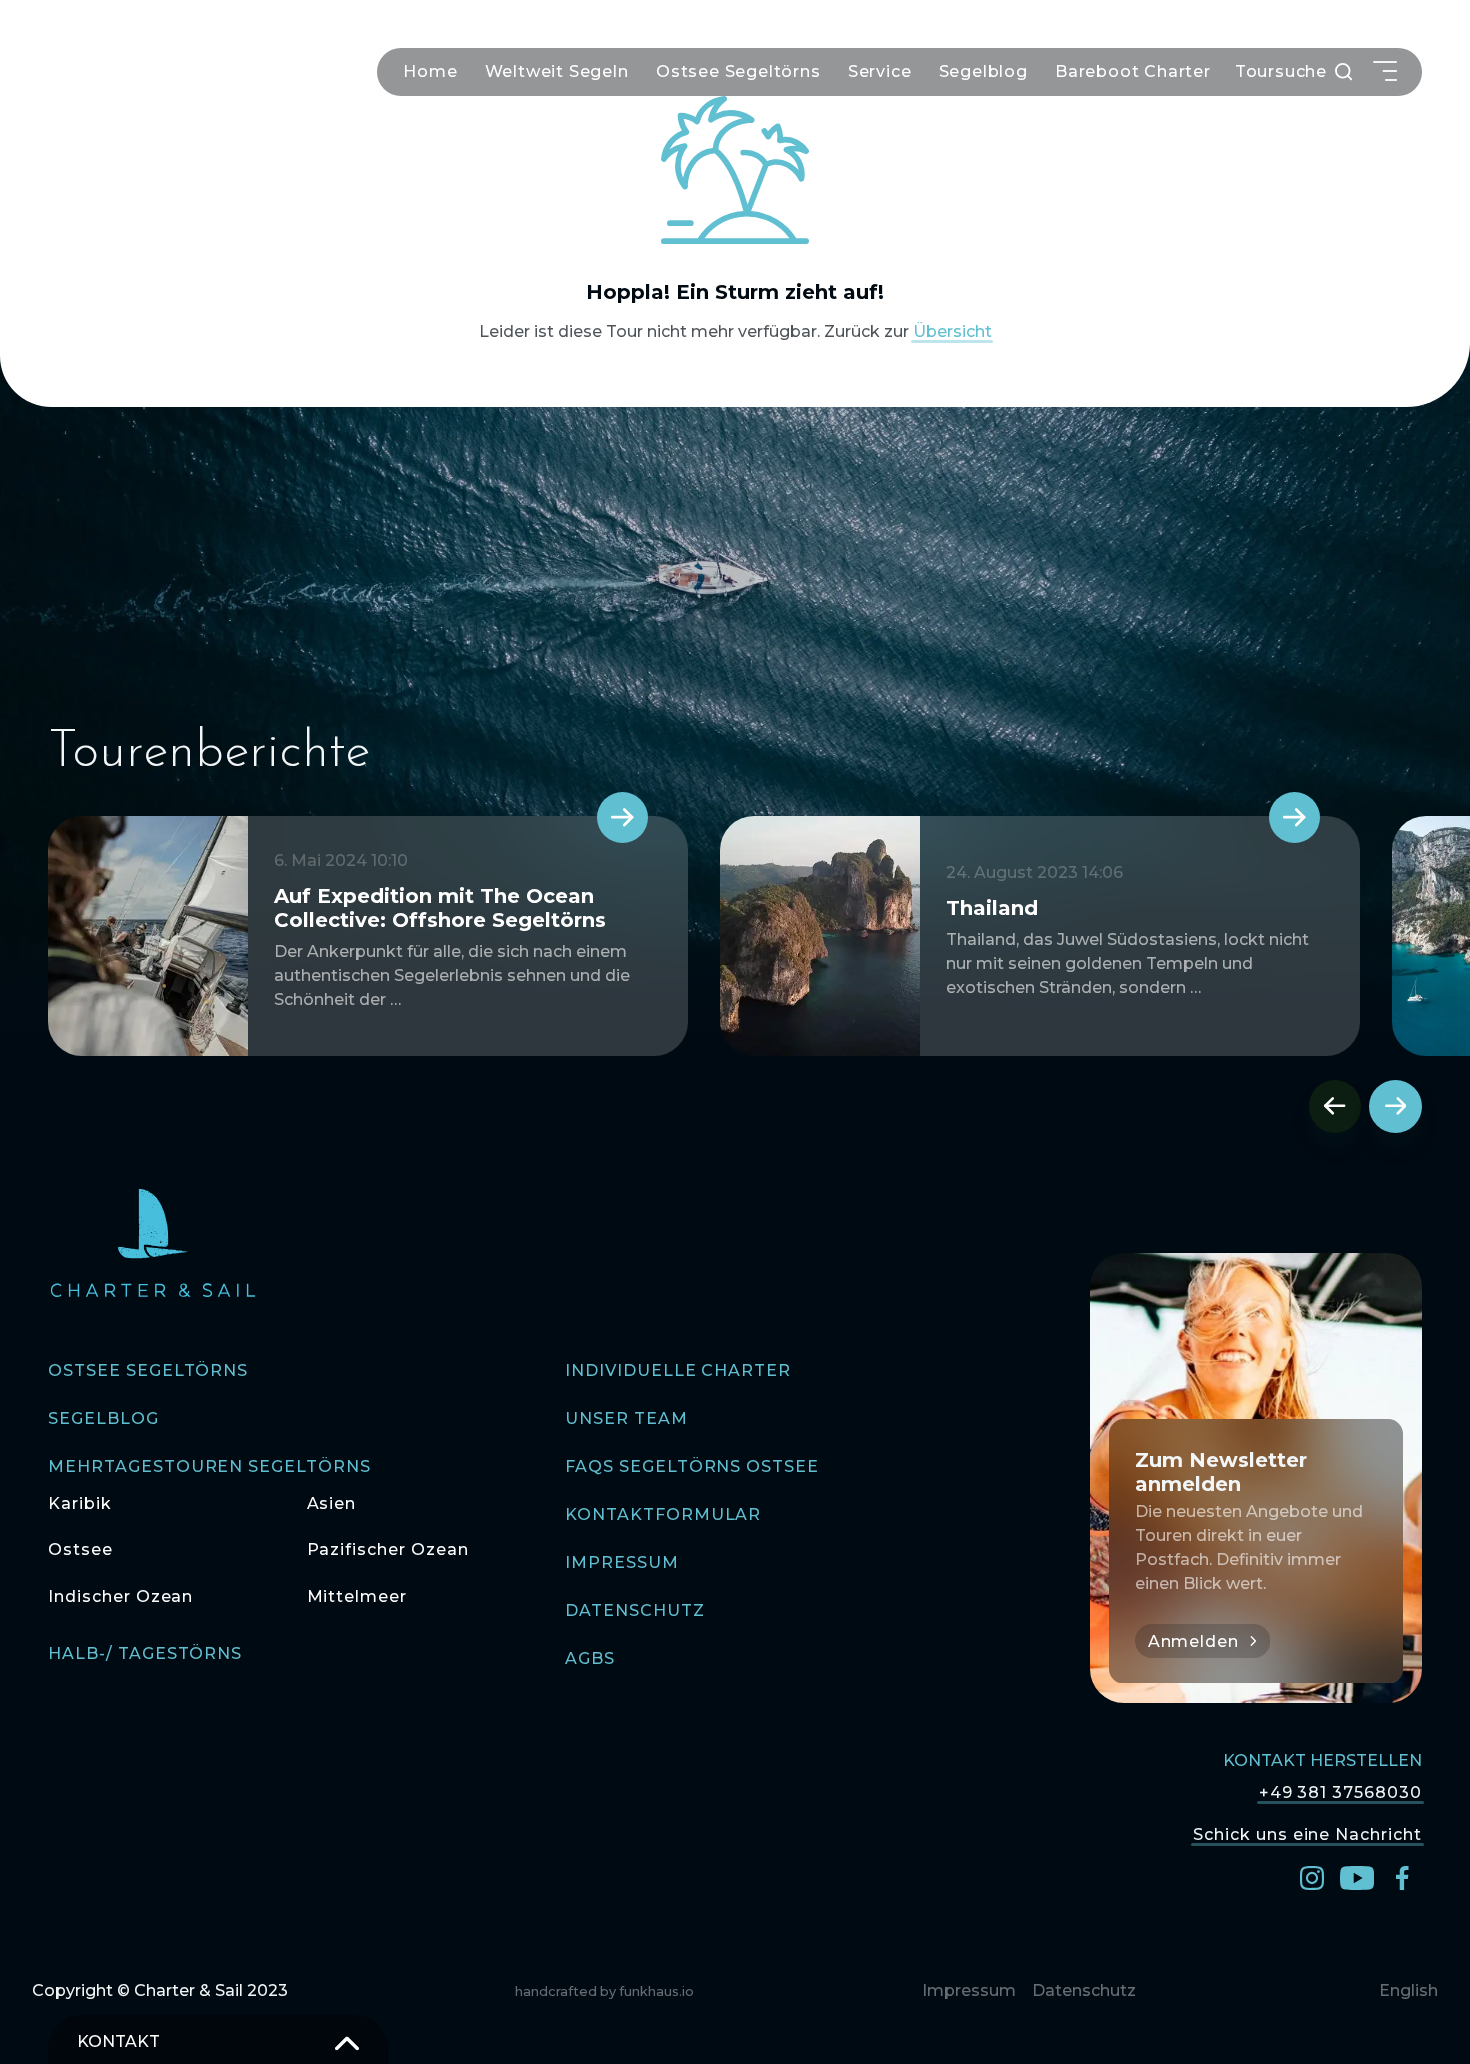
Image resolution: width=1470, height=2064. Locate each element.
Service (880, 71)
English (1408, 1990)
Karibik (80, 1503)
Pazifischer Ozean (388, 1549)
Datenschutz (635, 1610)
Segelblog (983, 71)
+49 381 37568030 (1340, 1792)
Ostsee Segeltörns (738, 71)
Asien (332, 1503)
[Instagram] (1312, 1876)
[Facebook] (1402, 1876)
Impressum (622, 1562)
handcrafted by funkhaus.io (604, 1991)
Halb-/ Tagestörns (145, 1653)
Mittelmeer (357, 1596)
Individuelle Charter (678, 1370)
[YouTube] (1357, 1876)
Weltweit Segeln (557, 71)
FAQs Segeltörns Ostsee (692, 1466)
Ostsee (80, 1549)
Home (430, 71)
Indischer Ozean (120, 1596)
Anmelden (1194, 1641)
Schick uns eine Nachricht (1307, 1833)
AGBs (590, 1658)
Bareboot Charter (1133, 71)
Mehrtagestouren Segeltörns (209, 1466)
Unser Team (626, 1418)
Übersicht (952, 331)
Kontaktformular (663, 1514)
